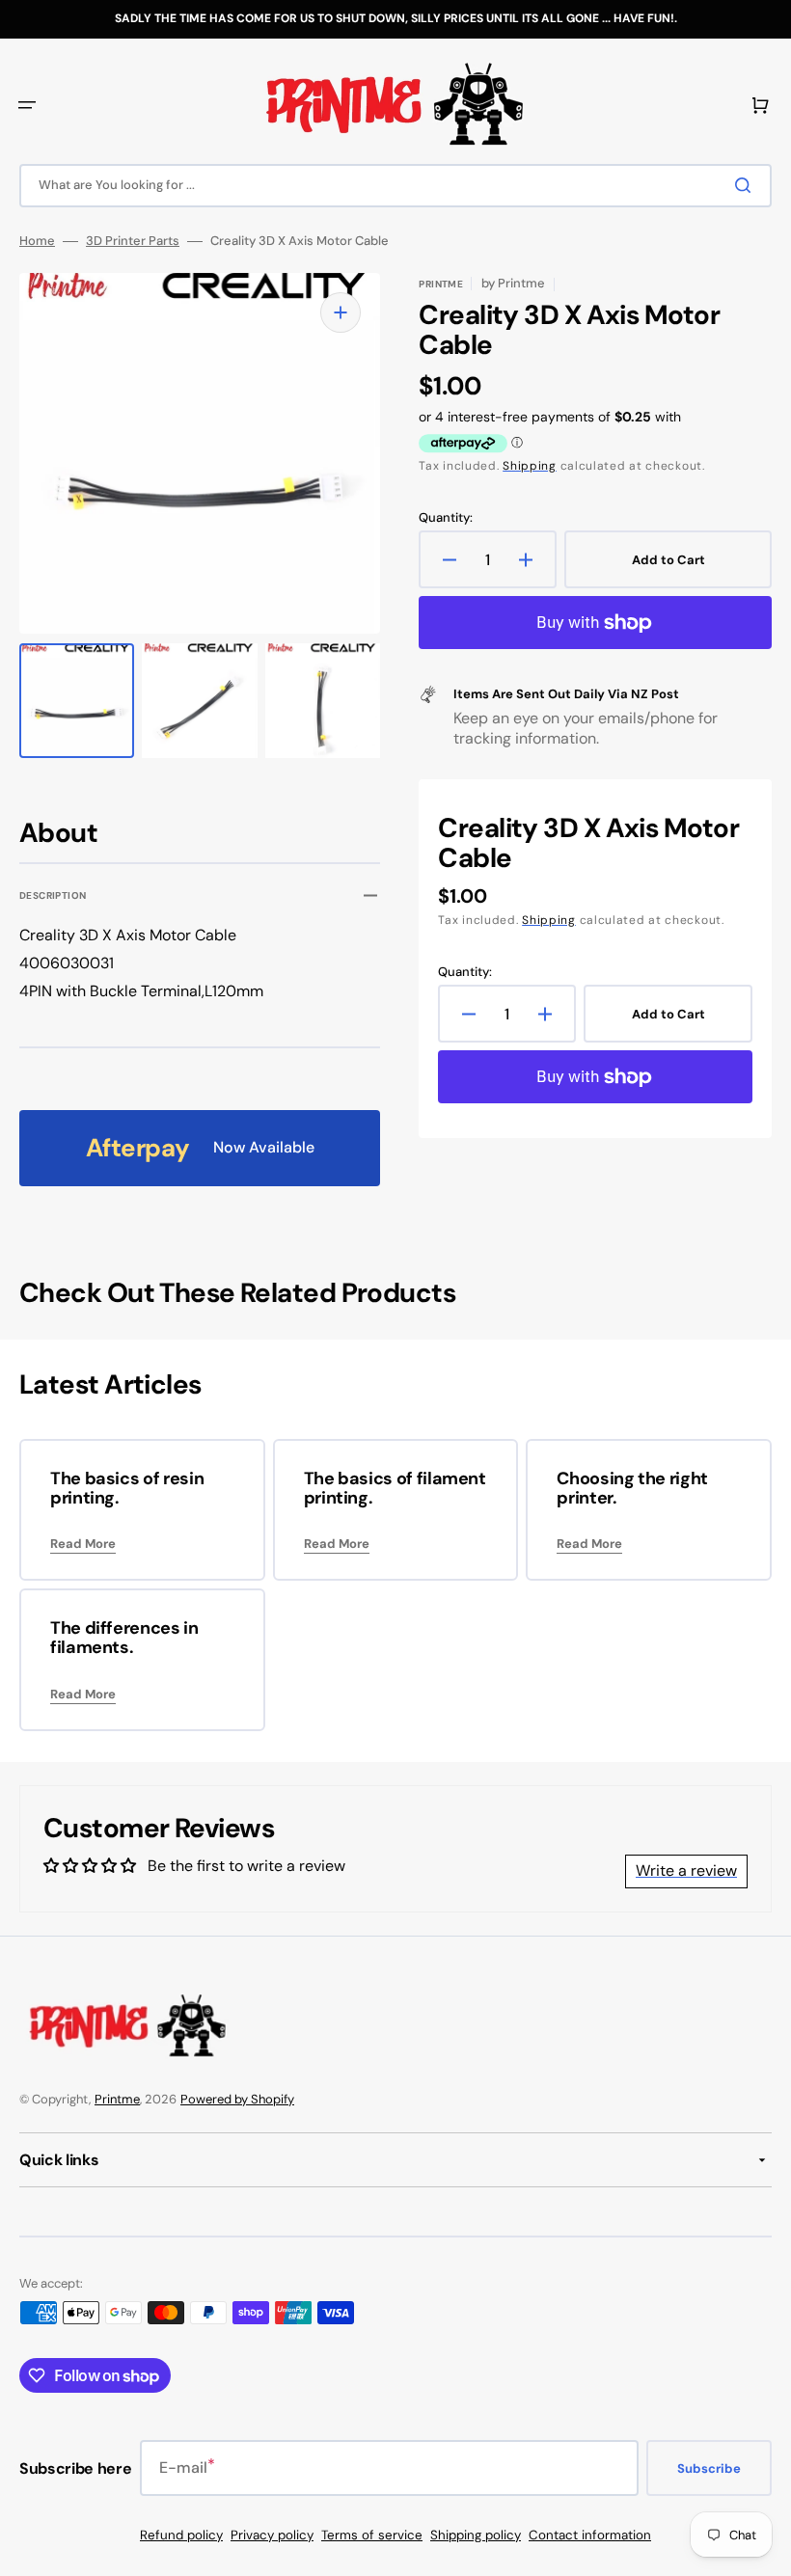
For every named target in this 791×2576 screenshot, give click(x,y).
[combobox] (395, 186)
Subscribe (709, 2468)
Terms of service (372, 2535)
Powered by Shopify (237, 2099)
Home (37, 241)
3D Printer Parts (133, 241)
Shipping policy (476, 2535)
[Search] (747, 185)
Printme (117, 2099)
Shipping (530, 466)
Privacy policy (272, 2535)
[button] (27, 105)
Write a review (686, 1871)
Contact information (590, 2535)
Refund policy (181, 2535)
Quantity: (446, 518)
